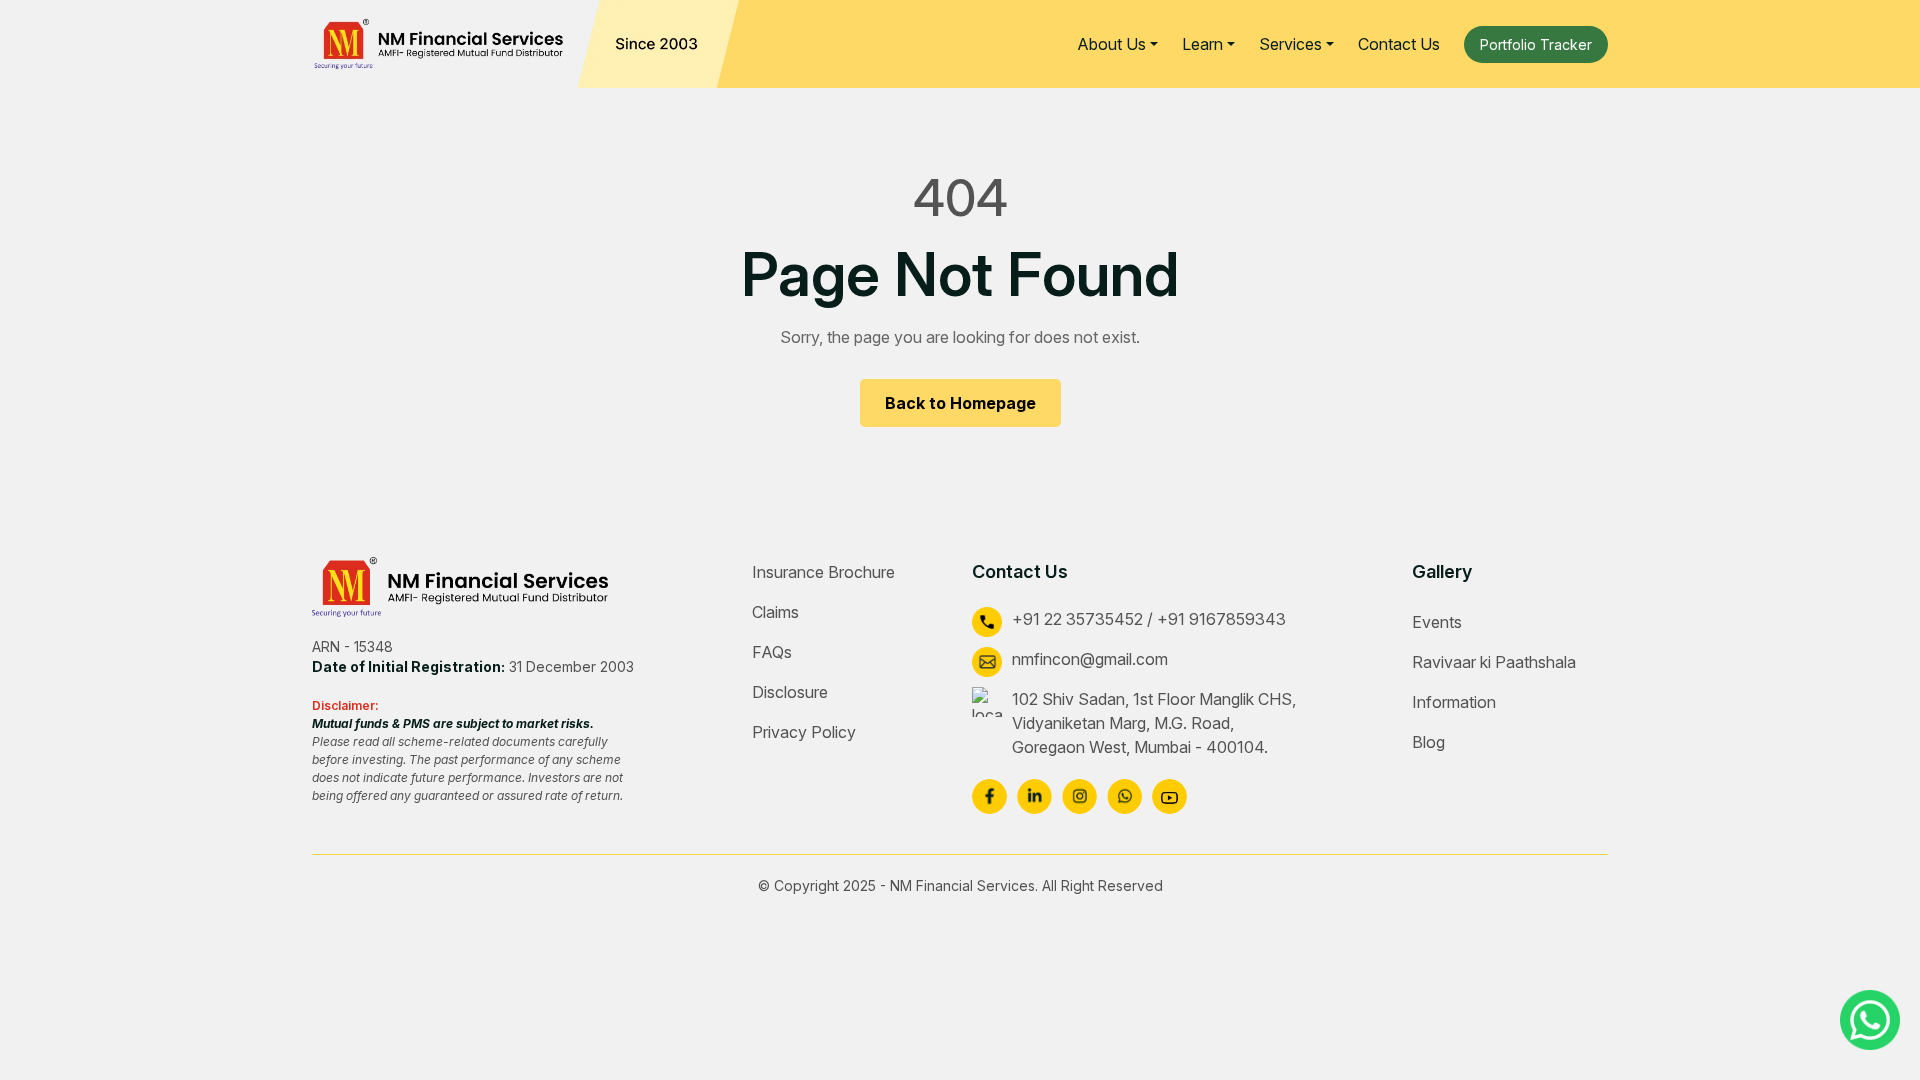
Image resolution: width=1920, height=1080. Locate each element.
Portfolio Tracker (1536, 44)
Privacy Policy (804, 732)
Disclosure (790, 692)
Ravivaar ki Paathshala (1494, 662)
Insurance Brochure (823, 572)
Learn (1202, 44)
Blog (1428, 742)
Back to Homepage (960, 403)
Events (1437, 622)
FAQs (772, 652)
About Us (1111, 44)
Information (1454, 702)
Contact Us (1399, 44)
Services (1290, 44)
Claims (775, 612)
